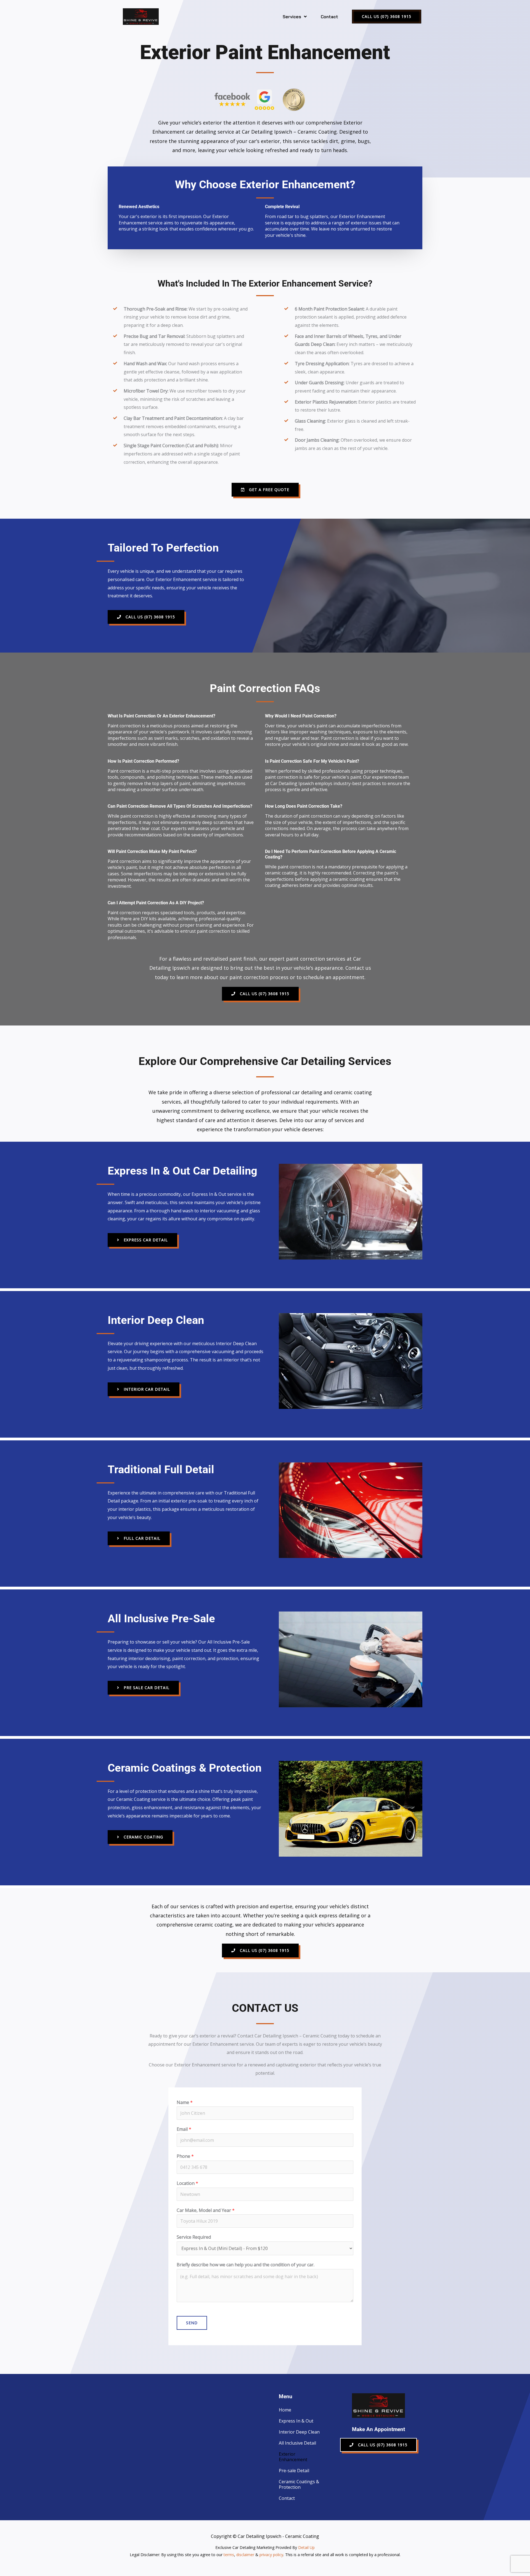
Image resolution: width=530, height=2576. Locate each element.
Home (285, 2410)
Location (187, 2183)
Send (192, 2323)
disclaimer (245, 2555)
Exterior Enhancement (293, 2457)
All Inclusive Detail (297, 2443)
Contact (329, 17)
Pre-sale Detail (294, 2471)
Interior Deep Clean (299, 2432)
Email (184, 2129)
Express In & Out (296, 2421)
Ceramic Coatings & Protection (299, 2484)
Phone (185, 2156)
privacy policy (271, 2555)
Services (292, 17)
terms (229, 2555)
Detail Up (306, 2547)
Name (185, 2102)
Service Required (194, 2237)
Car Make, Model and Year (206, 2210)
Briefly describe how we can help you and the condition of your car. (246, 2265)
